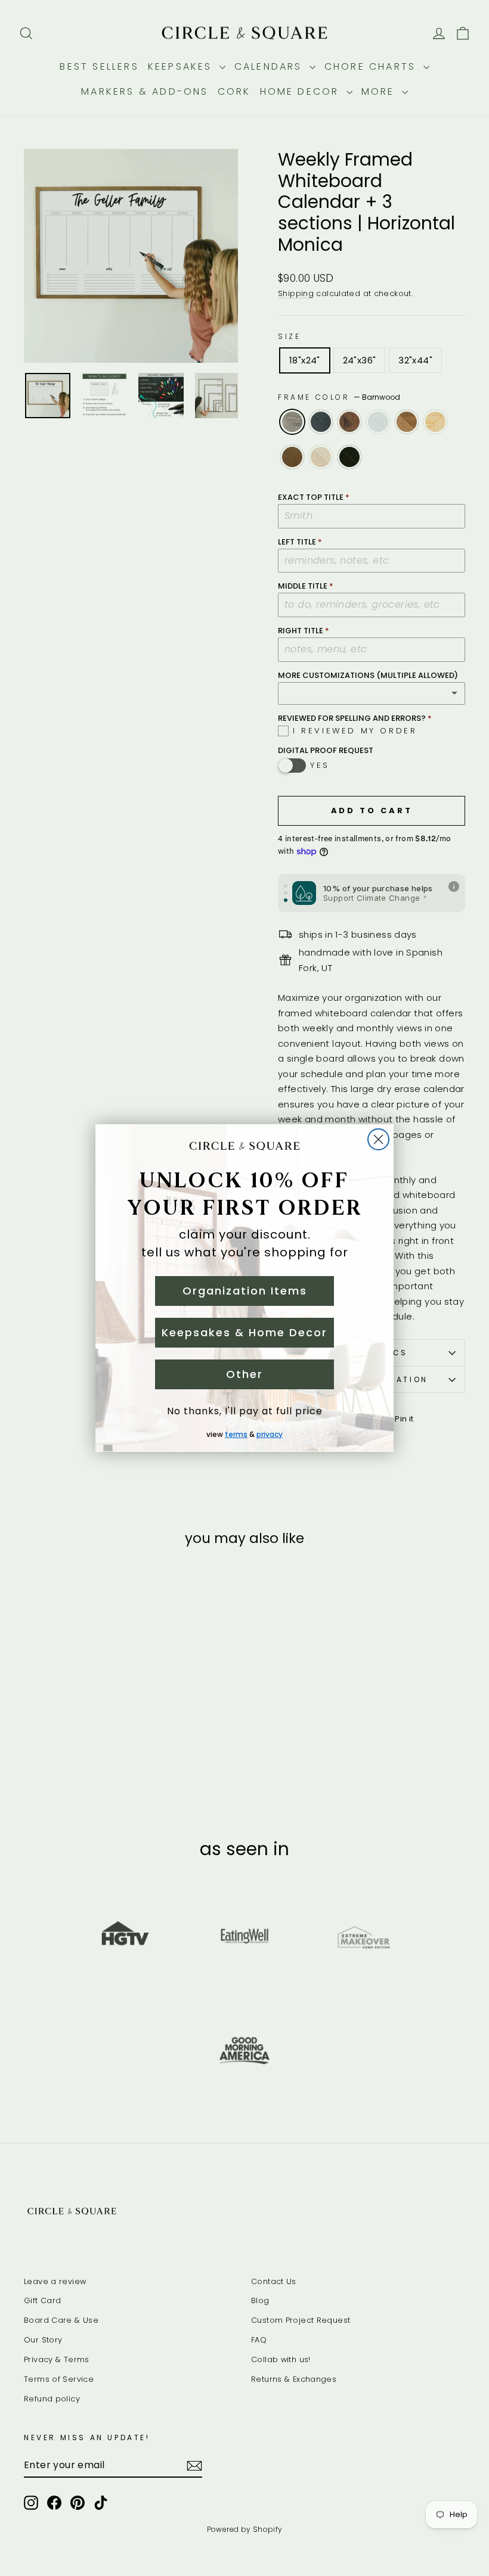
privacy (270, 1434)
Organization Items (245, 1291)
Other (244, 1374)
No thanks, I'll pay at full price (245, 1411)
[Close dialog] (378, 1139)
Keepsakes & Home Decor (244, 1332)
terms (236, 1434)
